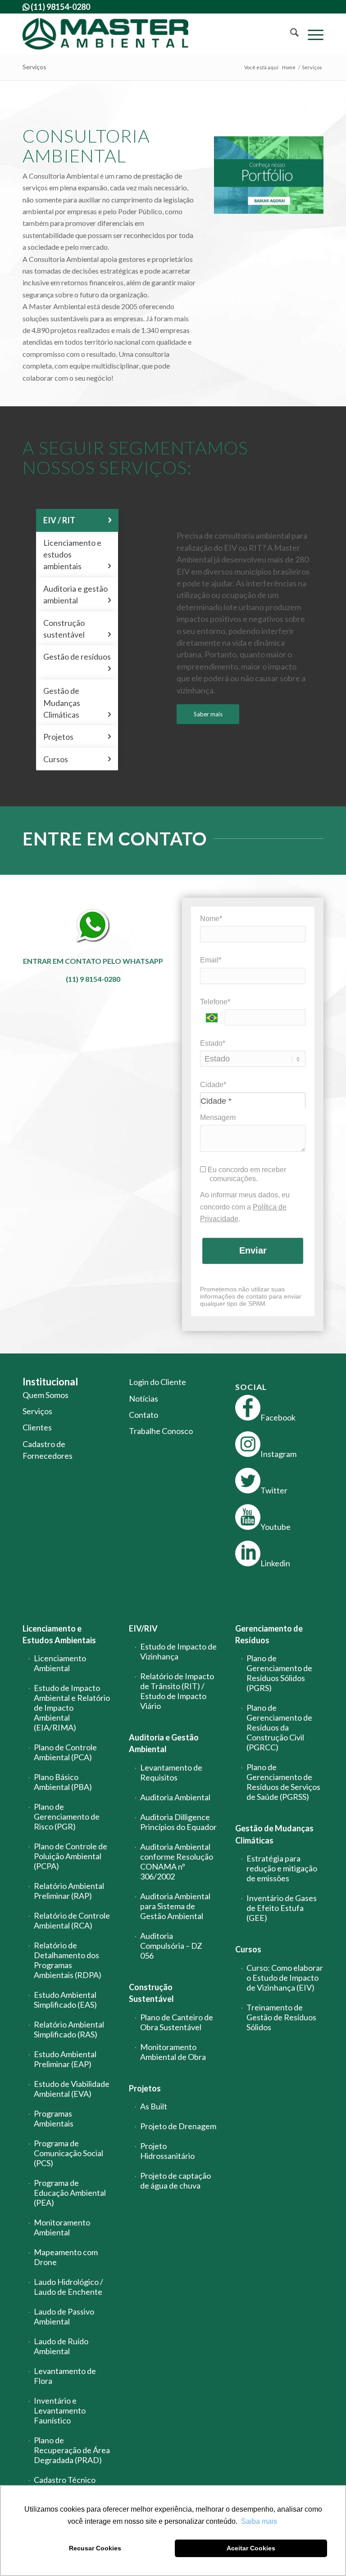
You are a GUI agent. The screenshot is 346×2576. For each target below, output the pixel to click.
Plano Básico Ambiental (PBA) (63, 1782)
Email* (211, 960)
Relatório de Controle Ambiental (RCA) (72, 1920)
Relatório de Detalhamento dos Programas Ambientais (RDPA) (68, 1960)
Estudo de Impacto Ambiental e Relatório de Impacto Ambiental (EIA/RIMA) (72, 1708)
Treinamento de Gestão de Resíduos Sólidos (281, 2017)
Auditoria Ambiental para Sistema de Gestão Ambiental (175, 1906)
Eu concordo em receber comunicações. (246, 1174)
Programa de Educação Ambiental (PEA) (70, 2193)
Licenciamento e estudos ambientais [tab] (77, 555)
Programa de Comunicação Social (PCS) (68, 2153)
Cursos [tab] (77, 759)
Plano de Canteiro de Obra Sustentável (177, 2022)
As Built (154, 2106)
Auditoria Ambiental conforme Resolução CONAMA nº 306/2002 (177, 1861)
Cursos (248, 1949)
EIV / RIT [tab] (77, 520)
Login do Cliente (157, 1382)
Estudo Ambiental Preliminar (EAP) (65, 2059)
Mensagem (218, 1117)
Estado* (213, 1043)
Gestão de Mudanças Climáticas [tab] (77, 703)
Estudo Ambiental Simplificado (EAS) (65, 2000)
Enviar (253, 1250)
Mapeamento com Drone (66, 2257)
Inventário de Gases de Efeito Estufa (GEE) (282, 1908)
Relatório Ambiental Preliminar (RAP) (69, 1891)
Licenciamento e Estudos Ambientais (59, 1634)
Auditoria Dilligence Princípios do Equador (178, 1822)
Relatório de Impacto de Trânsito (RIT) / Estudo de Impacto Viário (177, 1691)
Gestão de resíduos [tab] (77, 662)
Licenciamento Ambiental (60, 1663)
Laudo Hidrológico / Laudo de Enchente (68, 2287)
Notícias (143, 1398)
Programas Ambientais (54, 2118)
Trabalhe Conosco (161, 1431)
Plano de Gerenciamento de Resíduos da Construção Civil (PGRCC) (279, 1727)
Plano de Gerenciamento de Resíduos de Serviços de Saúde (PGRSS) (283, 1782)
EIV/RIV (143, 1628)
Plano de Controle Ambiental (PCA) (65, 1752)
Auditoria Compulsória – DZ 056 (171, 1946)
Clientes (37, 1427)
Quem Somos (46, 1395)
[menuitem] (290, 34)
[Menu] (311, 34)
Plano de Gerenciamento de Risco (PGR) (67, 1816)
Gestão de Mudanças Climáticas (274, 1834)
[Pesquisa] (290, 34)
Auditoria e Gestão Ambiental (164, 1743)
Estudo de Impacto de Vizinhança (178, 1651)
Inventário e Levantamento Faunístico (60, 2410)
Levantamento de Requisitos (171, 1772)
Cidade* (213, 1085)
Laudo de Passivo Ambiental (64, 2316)
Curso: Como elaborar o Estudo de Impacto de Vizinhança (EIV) (285, 1978)
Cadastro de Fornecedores (48, 1450)
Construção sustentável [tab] (77, 629)
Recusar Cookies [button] (95, 2548)
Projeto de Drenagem (178, 2126)
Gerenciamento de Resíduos (269, 1634)
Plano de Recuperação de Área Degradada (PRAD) (72, 2450)
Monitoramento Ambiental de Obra (173, 2052)
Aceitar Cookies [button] (251, 2548)
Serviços (34, 67)
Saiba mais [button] (259, 2521)
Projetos (145, 2088)
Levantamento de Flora (65, 2376)
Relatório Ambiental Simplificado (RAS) (69, 2029)
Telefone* (215, 1002)
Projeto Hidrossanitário (167, 2151)
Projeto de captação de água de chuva (175, 2180)
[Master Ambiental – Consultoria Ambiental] (105, 34)
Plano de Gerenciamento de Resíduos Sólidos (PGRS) (279, 1673)
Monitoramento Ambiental (62, 2227)
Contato (143, 1415)
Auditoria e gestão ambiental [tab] (77, 594)
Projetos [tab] (77, 737)
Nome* (211, 919)
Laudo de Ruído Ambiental (61, 2346)
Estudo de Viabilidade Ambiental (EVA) (72, 2089)
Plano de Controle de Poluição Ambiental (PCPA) (71, 1856)
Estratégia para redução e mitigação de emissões (282, 1868)
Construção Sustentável (151, 1993)
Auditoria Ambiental (175, 1797)
